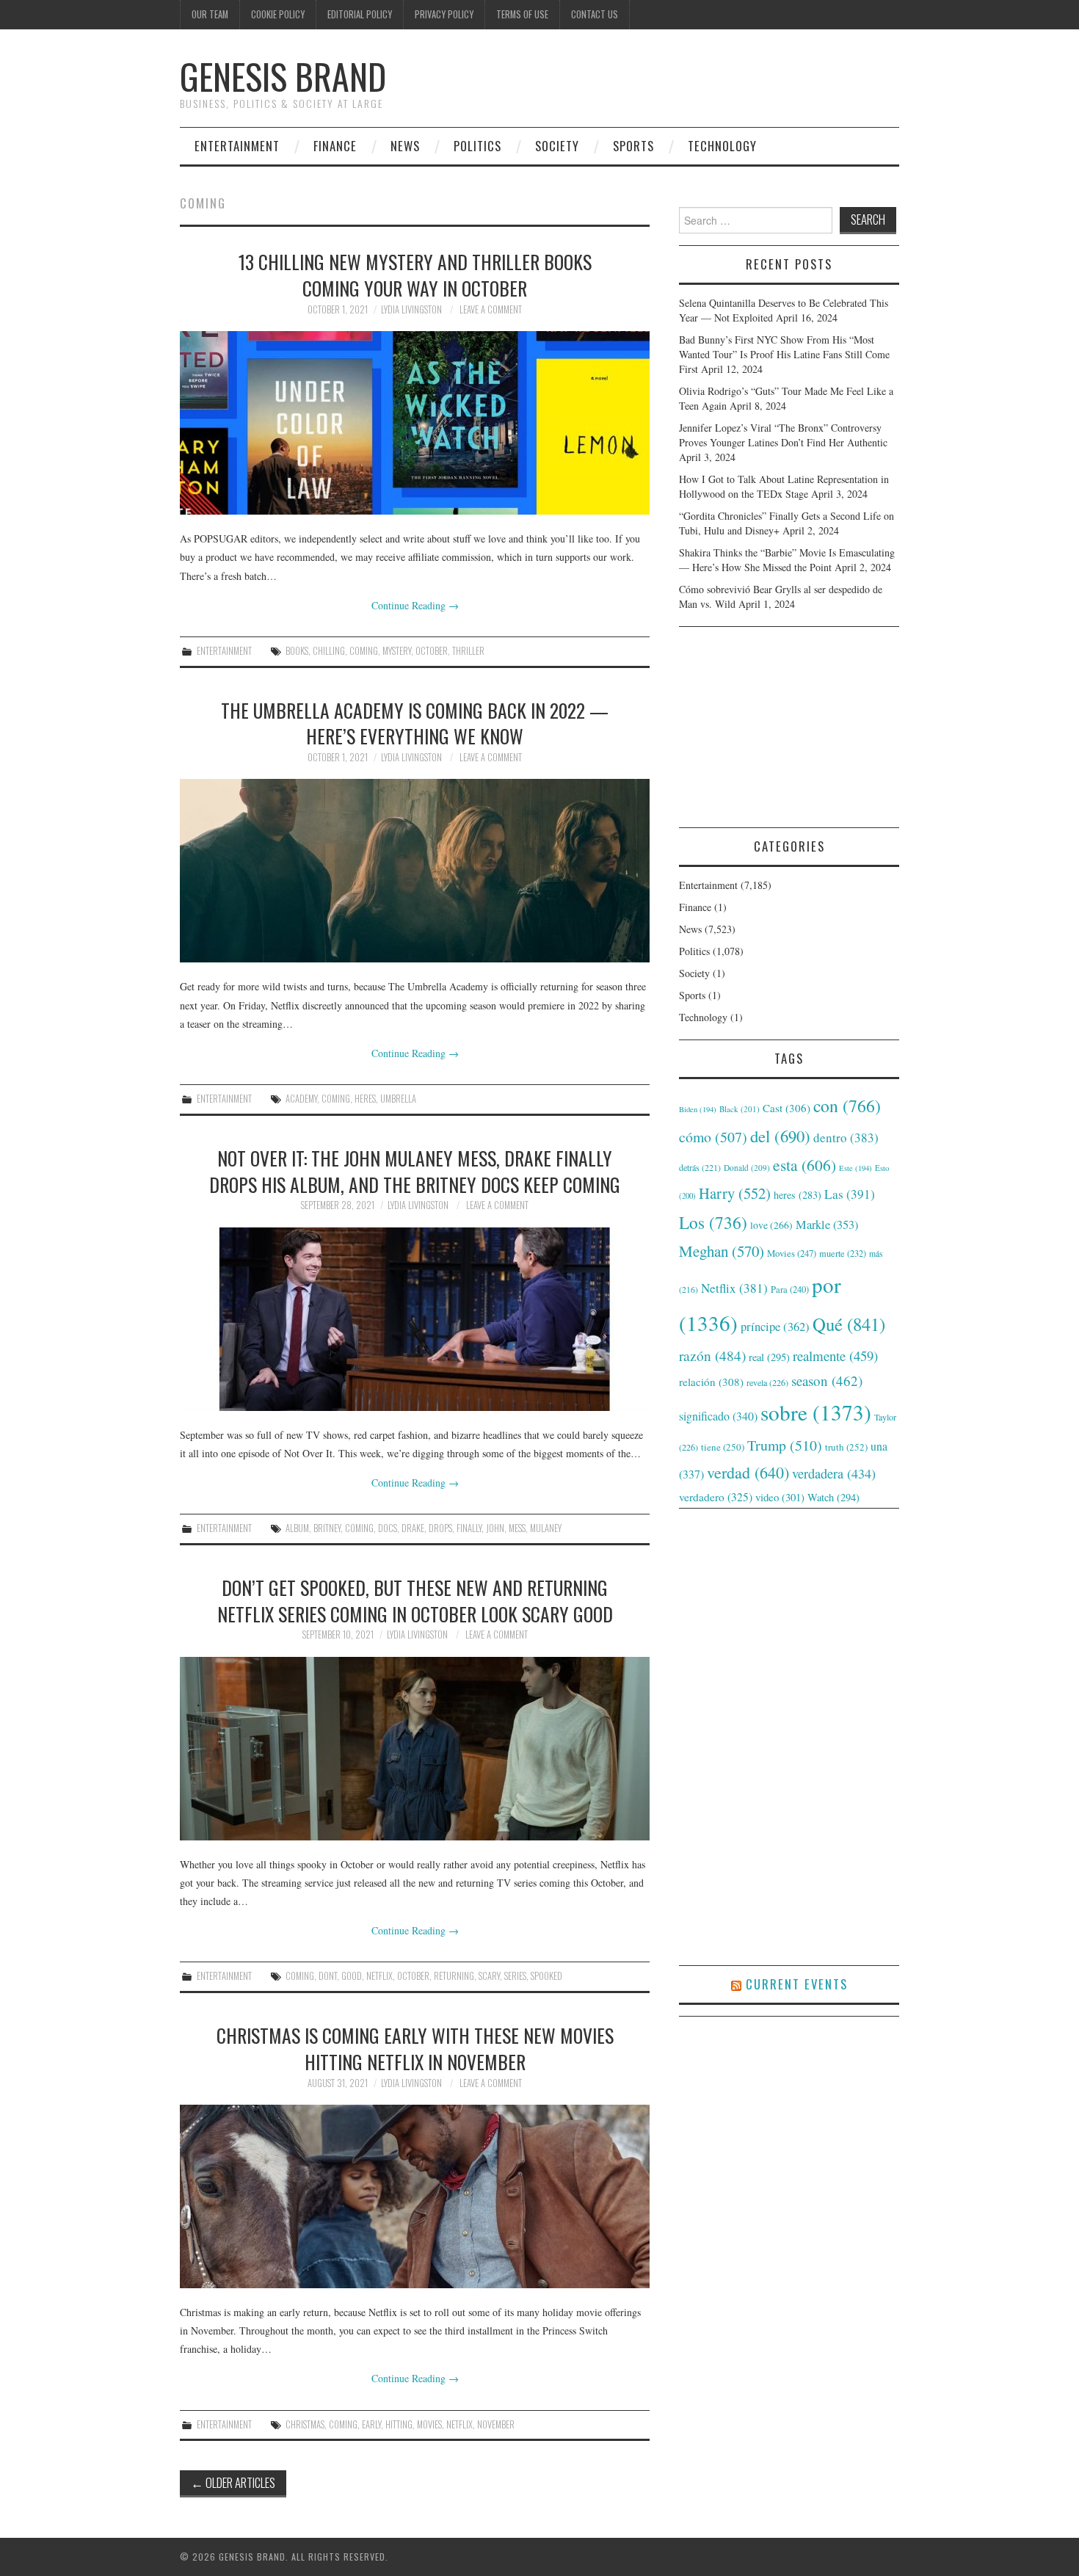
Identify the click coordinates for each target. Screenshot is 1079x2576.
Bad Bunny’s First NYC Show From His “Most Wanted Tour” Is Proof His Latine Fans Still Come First (784, 354)
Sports (633, 146)
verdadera (834, 1473)
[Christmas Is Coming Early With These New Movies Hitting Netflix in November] (415, 2196)
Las (850, 1194)
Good (352, 1976)
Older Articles (233, 2482)
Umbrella (398, 1099)
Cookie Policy (278, 14)
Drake (413, 1528)
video (780, 1497)
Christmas (305, 2424)
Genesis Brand (283, 76)
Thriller (468, 651)
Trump (785, 1445)
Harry (735, 1193)
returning (454, 1976)
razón (712, 1355)
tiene (723, 1447)
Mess (517, 1528)
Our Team (210, 14)
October (432, 651)
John (495, 1528)
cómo (713, 1137)
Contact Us (595, 14)
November (496, 2424)
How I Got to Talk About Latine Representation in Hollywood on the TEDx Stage (784, 486)
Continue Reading (415, 605)
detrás (700, 1167)
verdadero (716, 1497)
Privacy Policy (444, 14)
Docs (388, 1528)
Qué (849, 1324)
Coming (364, 651)
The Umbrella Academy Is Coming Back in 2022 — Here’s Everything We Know (415, 723)
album (297, 1528)
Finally (469, 1528)
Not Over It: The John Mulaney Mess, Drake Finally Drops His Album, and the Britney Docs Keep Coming (415, 1171)
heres (365, 1099)
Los (713, 1222)
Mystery (397, 651)
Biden (698, 1109)
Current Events (797, 1984)
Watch (833, 1497)
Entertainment (237, 146)
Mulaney (546, 1528)
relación (711, 1382)
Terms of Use (522, 14)
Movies (429, 2424)
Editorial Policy (360, 14)
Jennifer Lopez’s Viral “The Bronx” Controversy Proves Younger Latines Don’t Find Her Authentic (783, 435)
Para (790, 1289)
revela (767, 1382)
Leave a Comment (491, 309)
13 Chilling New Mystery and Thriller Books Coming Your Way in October (415, 275)
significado (718, 1416)
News (405, 146)
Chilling (329, 651)
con (847, 1106)
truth (846, 1447)
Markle (827, 1224)
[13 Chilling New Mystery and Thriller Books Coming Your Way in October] (415, 423)
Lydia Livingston (411, 309)
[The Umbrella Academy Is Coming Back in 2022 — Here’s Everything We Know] (415, 871)
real (769, 1357)
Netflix (379, 1976)
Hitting (399, 2424)
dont (328, 1976)
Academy (301, 1099)
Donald (747, 1168)
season (827, 1380)
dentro (846, 1138)
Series (515, 1976)
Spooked (546, 1976)
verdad (748, 1472)
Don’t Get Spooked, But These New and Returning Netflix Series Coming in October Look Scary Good (415, 1600)
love (771, 1225)
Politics (477, 146)
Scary (489, 1976)
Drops (440, 1528)
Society (557, 146)
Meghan (722, 1251)
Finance (335, 146)
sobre (816, 1412)
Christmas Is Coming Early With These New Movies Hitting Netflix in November (415, 2048)
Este (855, 1168)
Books (297, 651)
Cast (786, 1108)
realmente (835, 1356)
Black (740, 1109)
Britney (327, 1528)
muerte (843, 1253)
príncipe (775, 1326)
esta (804, 1165)
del (780, 1136)
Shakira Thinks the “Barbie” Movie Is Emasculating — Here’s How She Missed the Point (787, 560)
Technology (722, 146)
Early (371, 2424)
